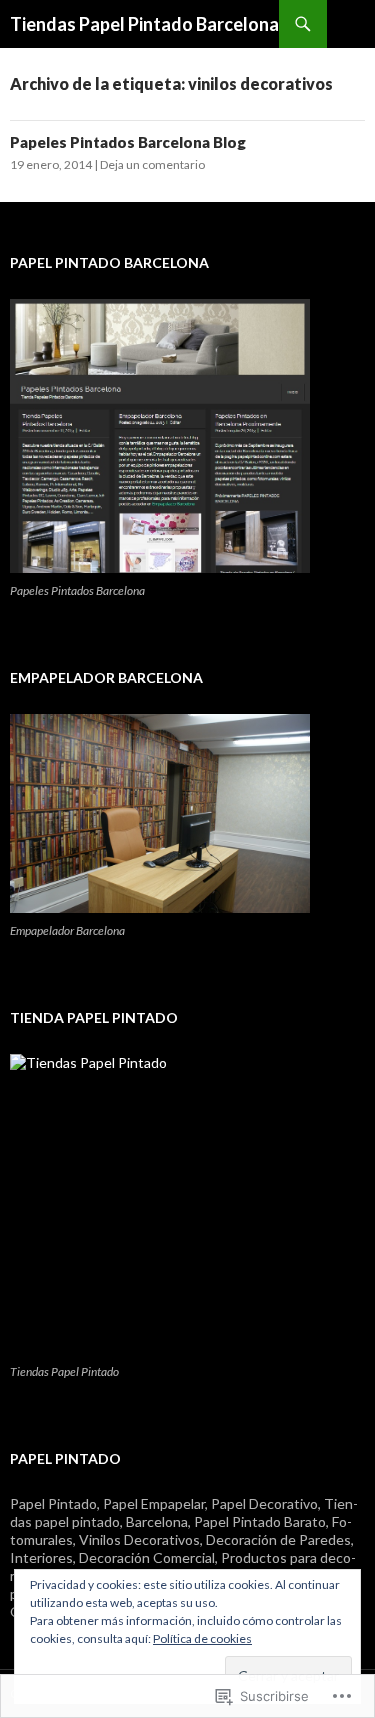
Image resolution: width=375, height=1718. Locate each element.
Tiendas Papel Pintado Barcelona (144, 24)
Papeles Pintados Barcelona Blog (128, 142)
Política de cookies (202, 1638)
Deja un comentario (152, 164)
